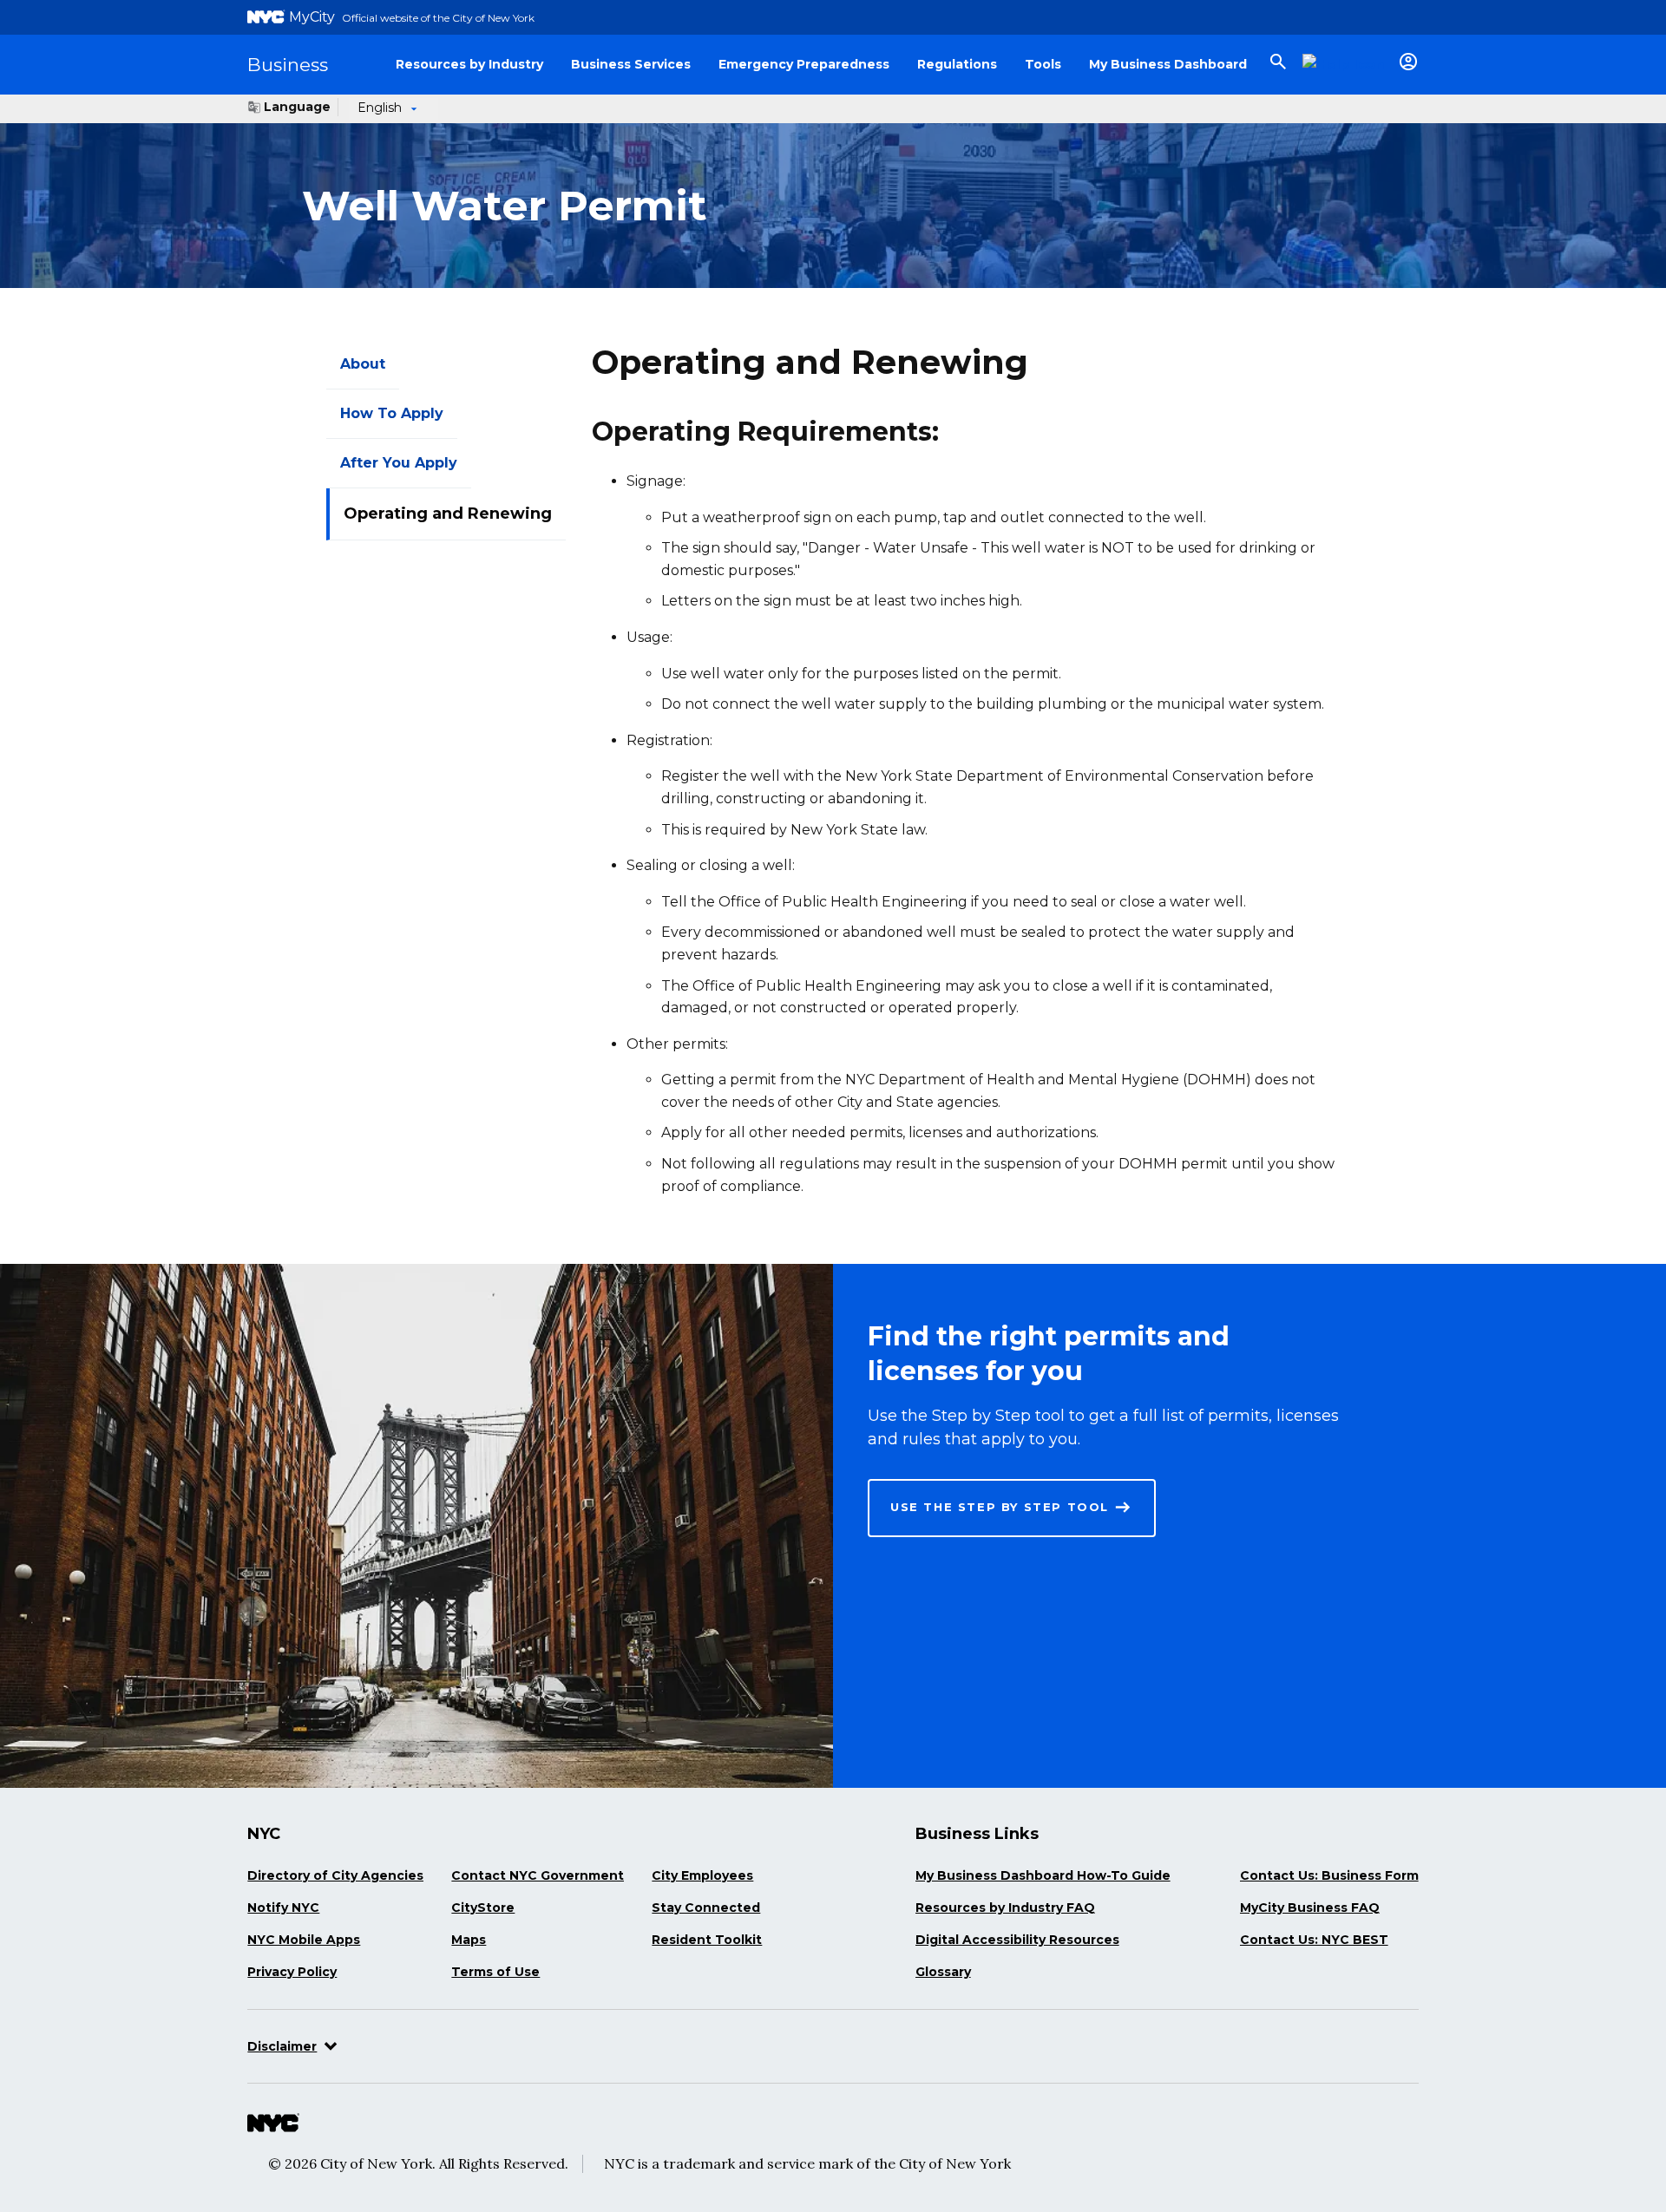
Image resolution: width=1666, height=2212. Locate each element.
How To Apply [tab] (392, 413)
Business (288, 65)
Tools (1043, 64)
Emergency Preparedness (804, 64)
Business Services (631, 64)
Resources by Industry (469, 64)
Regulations (957, 64)
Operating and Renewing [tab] (448, 514)
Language (297, 107)
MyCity (312, 17)
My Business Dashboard (1168, 64)
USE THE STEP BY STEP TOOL (1000, 1507)
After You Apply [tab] (399, 463)
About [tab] (363, 364)
